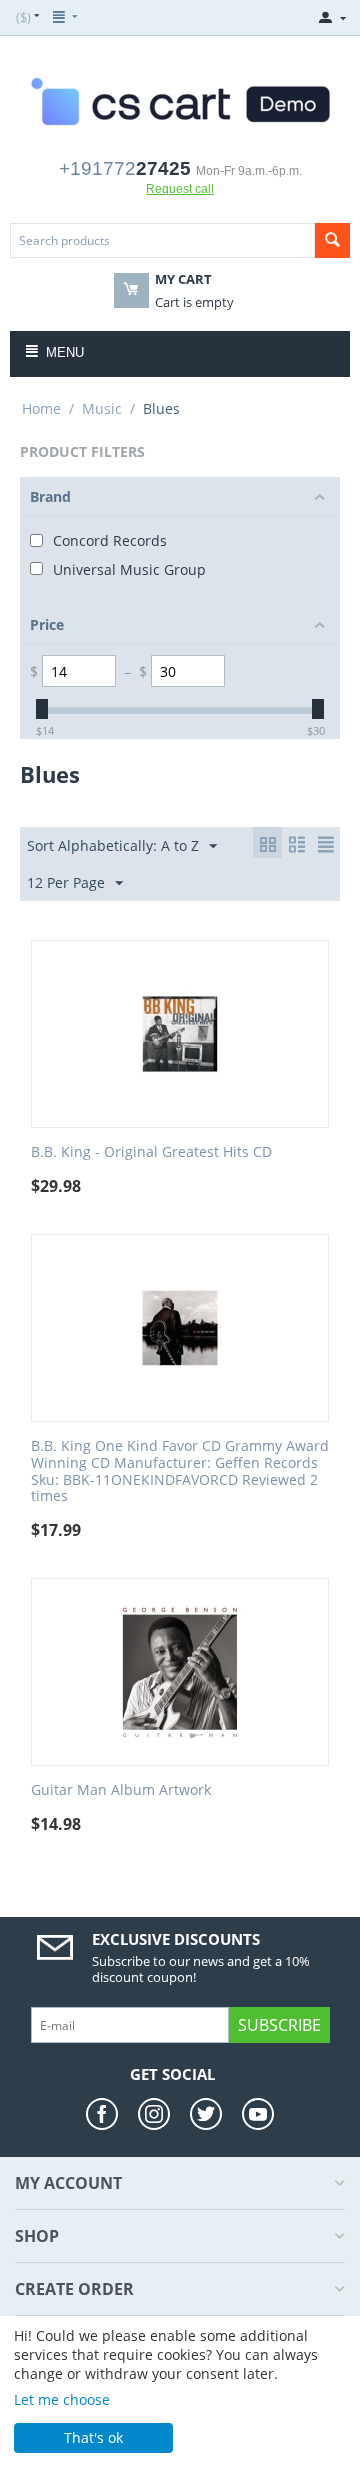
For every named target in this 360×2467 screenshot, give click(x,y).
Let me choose (62, 2399)
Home (41, 408)
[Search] (332, 240)
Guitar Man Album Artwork (121, 1790)
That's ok (93, 2437)
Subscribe (279, 2025)
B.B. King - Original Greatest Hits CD (151, 1152)
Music (102, 408)
